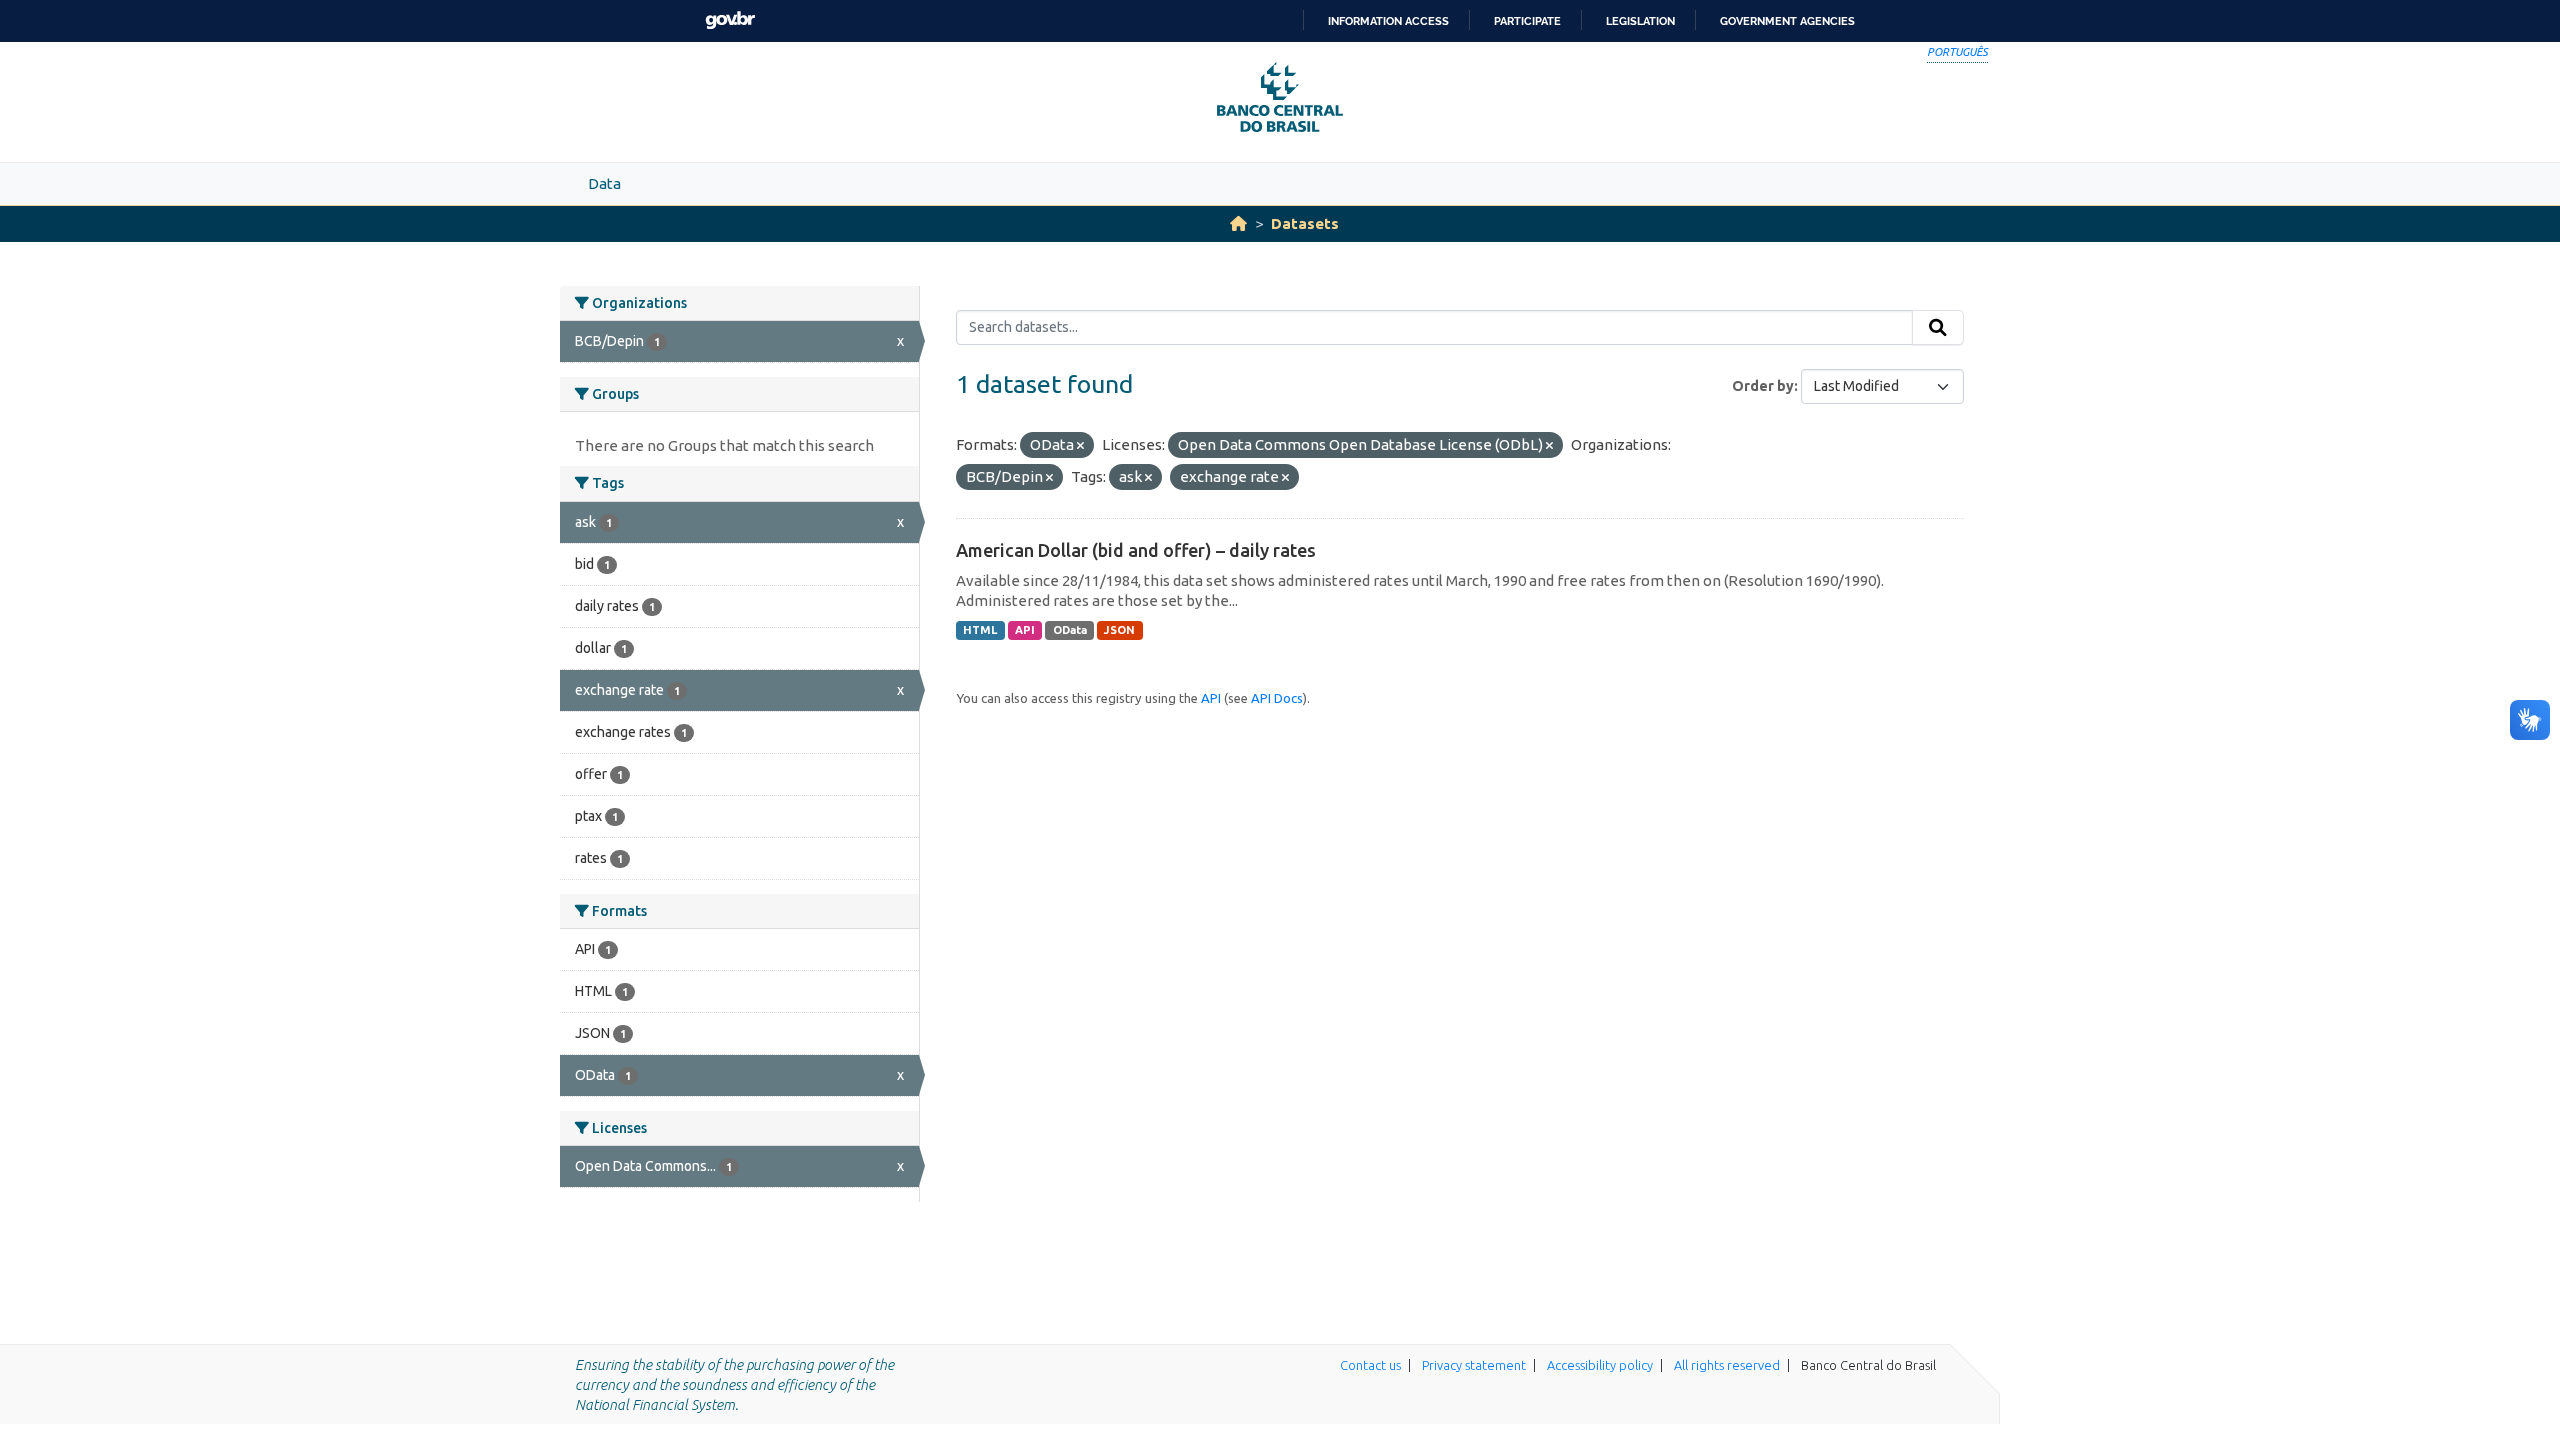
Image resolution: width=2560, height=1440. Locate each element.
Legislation (1640, 21)
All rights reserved (1727, 1365)
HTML (980, 630)
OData (1070, 630)
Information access (1388, 21)
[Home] (1238, 223)
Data (604, 183)
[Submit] (1938, 328)
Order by (1763, 386)
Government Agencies (1787, 21)
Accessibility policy (1600, 1365)
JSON (1119, 630)
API (1025, 630)
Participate (1527, 21)
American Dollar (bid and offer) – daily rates (1136, 550)
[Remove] (1080, 446)
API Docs (1277, 698)
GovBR (730, 20)
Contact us (1370, 1365)
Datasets (1305, 223)
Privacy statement (1474, 1365)
